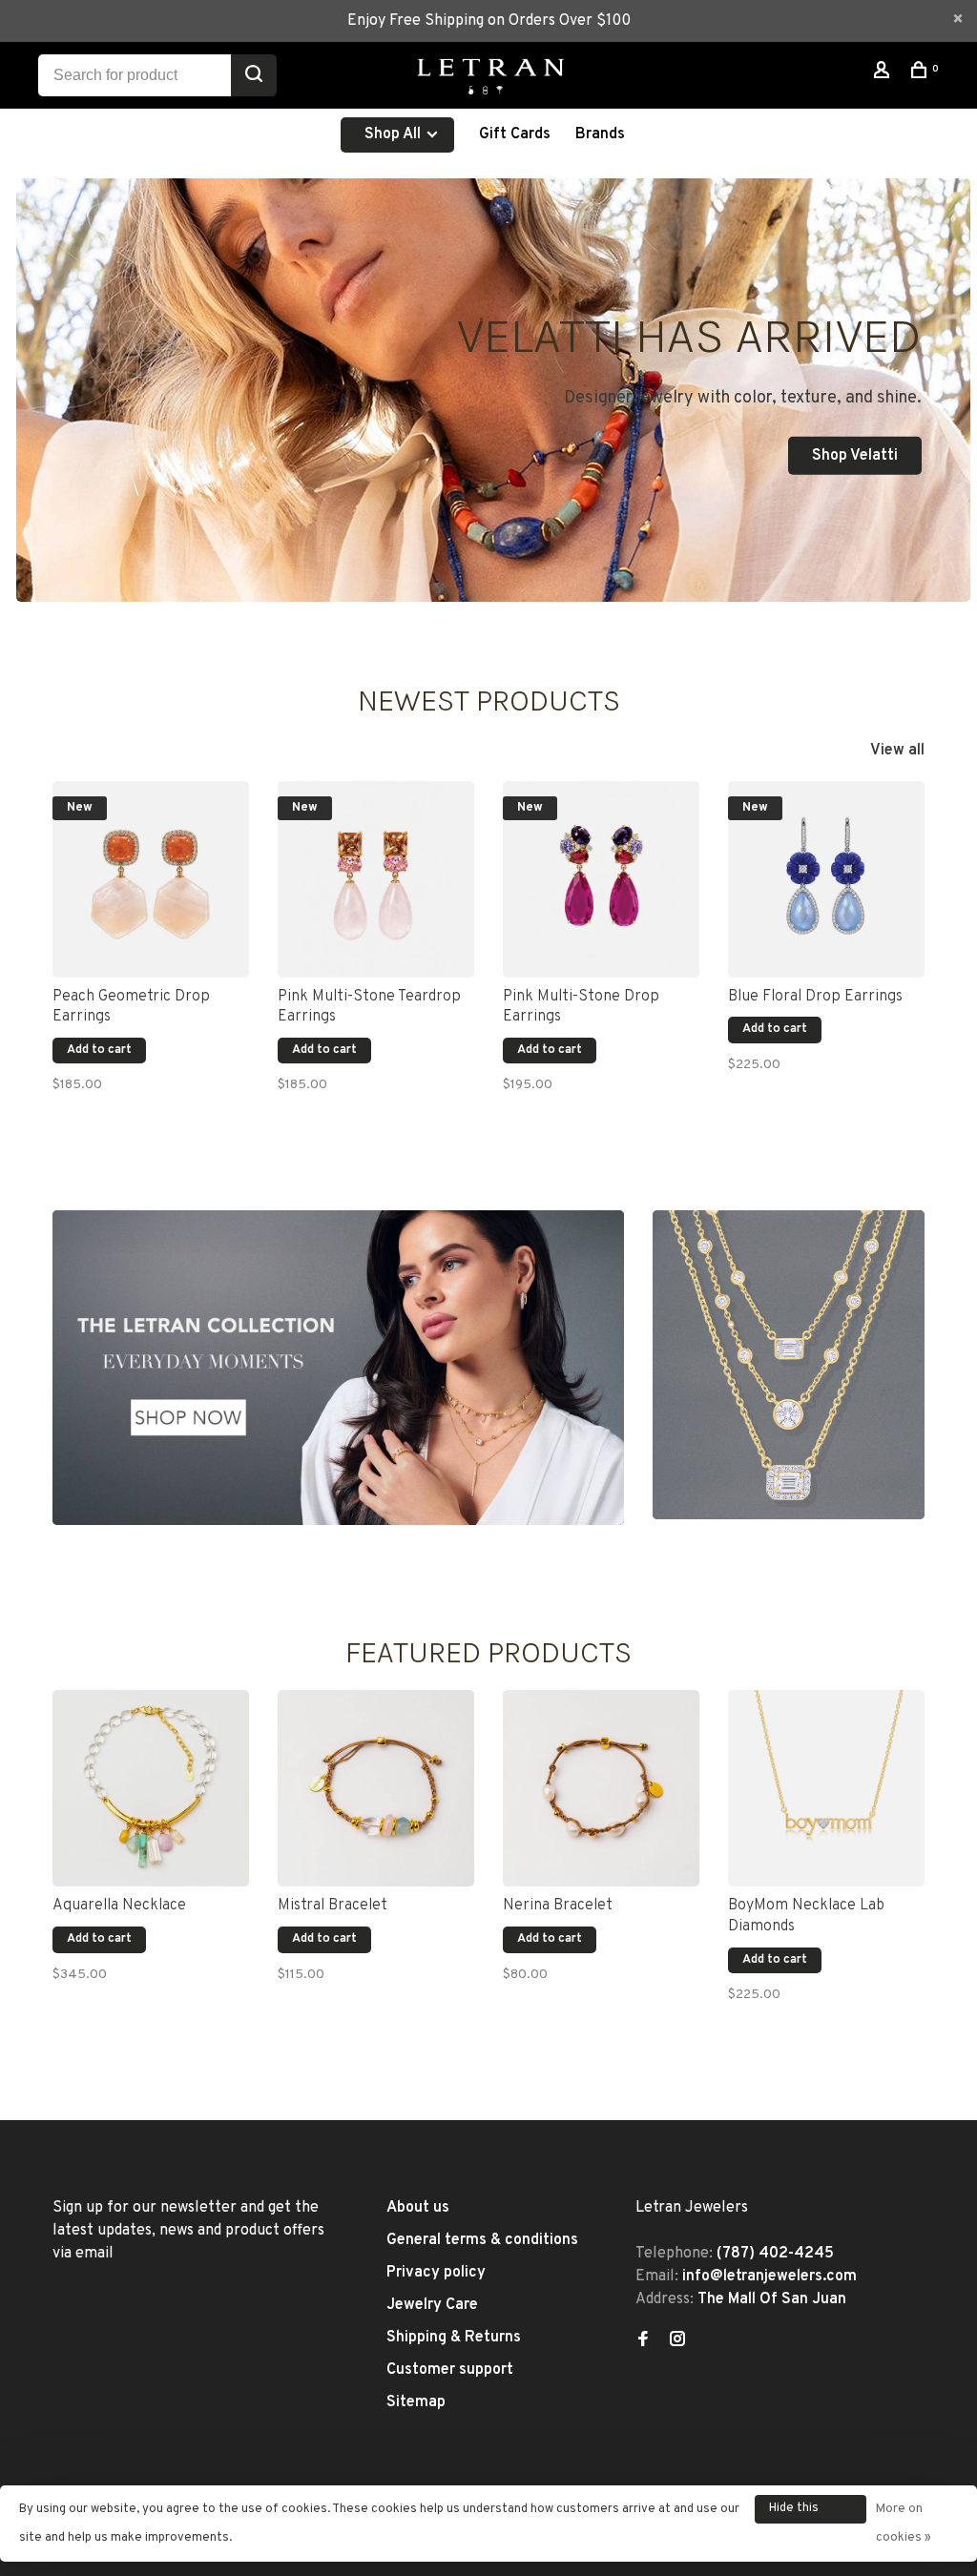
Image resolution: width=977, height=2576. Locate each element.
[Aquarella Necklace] (151, 1788)
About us (418, 2208)
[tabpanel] (151, 948)
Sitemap (416, 2402)
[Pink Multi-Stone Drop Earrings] (601, 879)
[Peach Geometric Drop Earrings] (151, 879)
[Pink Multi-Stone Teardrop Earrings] (376, 879)
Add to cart (99, 1050)
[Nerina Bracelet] (601, 1788)
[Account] (884, 74)
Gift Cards (515, 134)
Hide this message (795, 2512)
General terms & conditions (482, 2240)
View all (897, 751)
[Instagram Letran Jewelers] (677, 2341)
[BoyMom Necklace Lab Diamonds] (826, 1788)
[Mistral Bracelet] (376, 1788)
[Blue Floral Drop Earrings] (826, 879)
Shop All (395, 134)
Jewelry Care (432, 2305)
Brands (600, 134)
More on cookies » (904, 2524)
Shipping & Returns (454, 2338)
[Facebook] (643, 2341)
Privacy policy (436, 2273)
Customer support (450, 2370)
